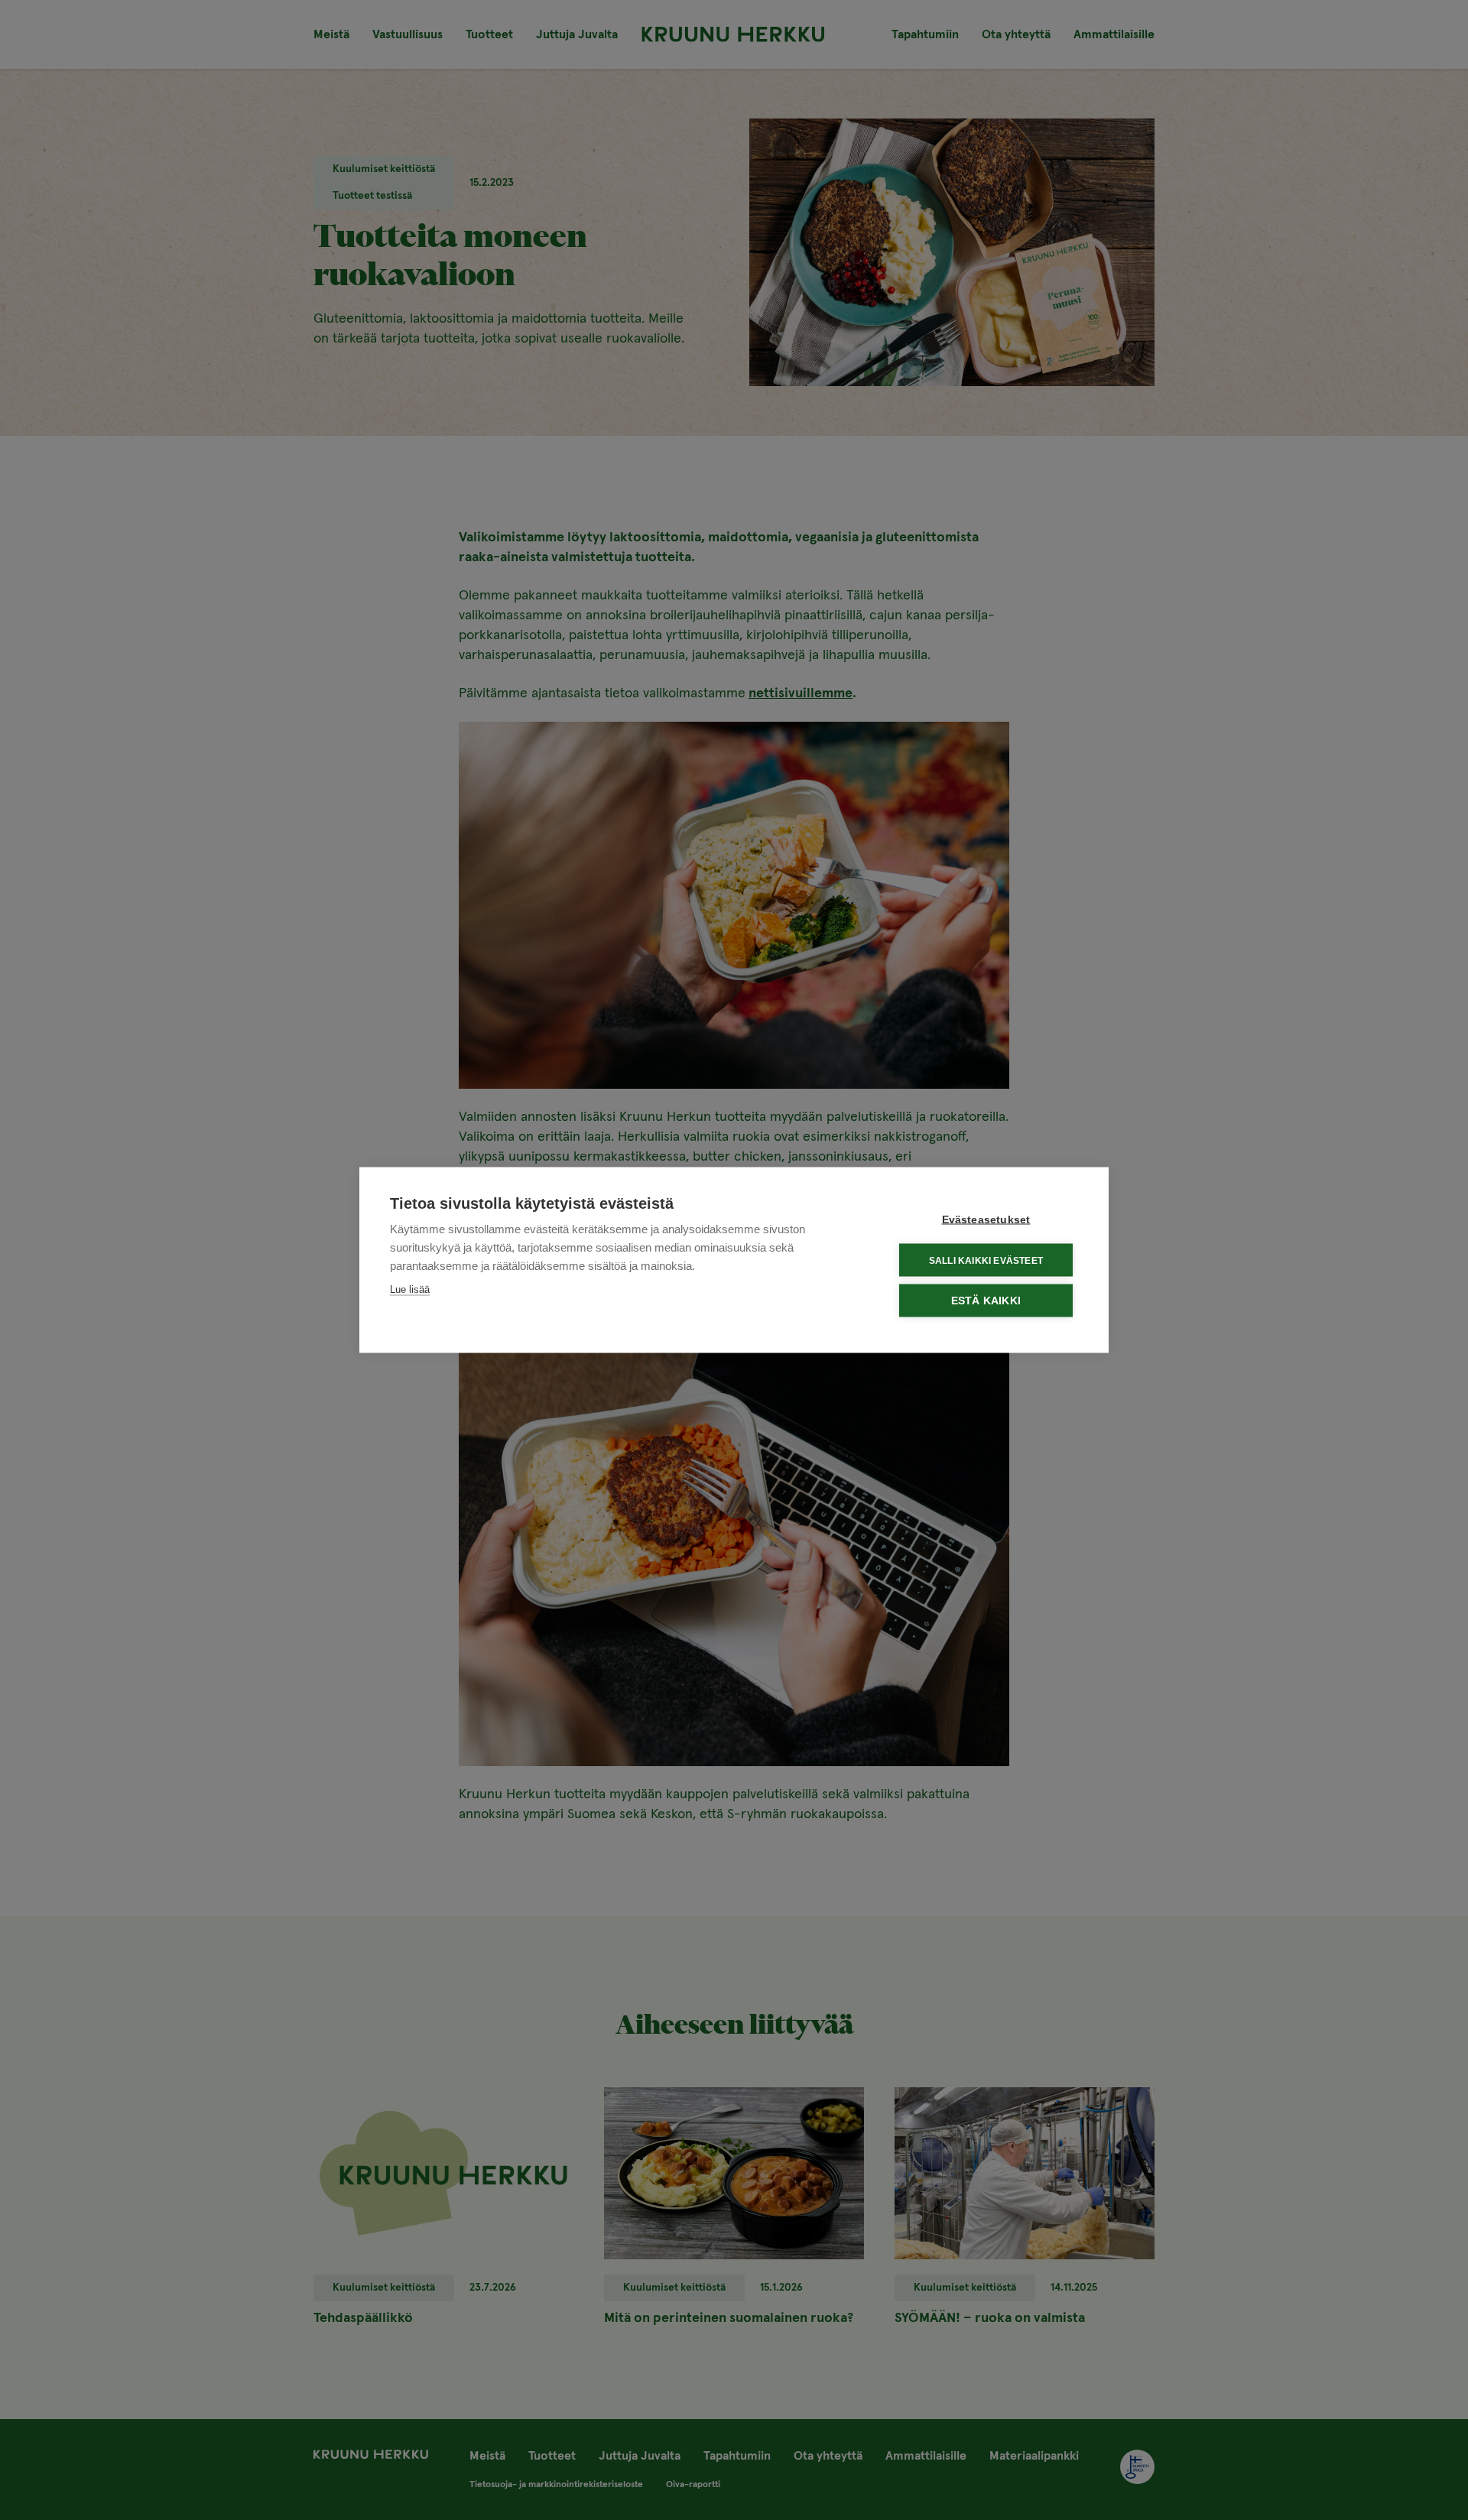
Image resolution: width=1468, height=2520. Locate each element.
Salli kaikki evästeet (986, 1260)
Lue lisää (410, 1289)
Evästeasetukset (986, 1220)
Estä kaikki (986, 1301)
